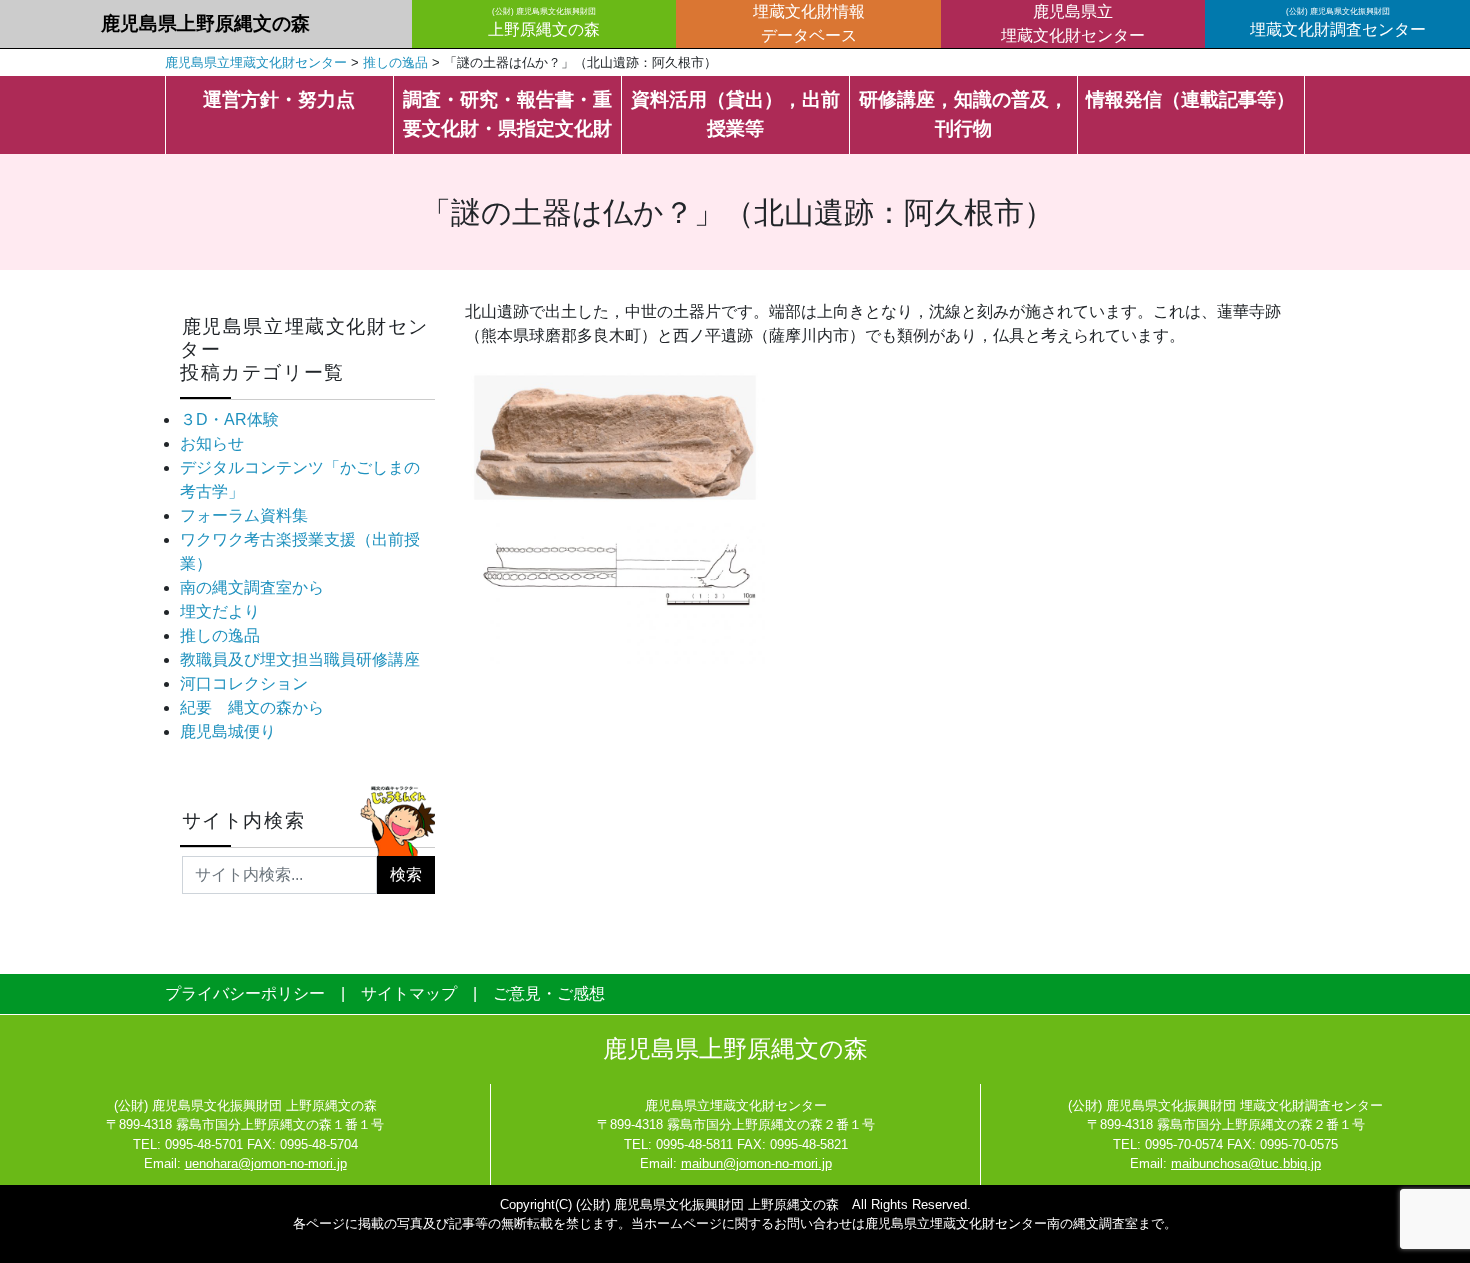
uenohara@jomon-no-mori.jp (266, 1163)
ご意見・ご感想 (549, 993)
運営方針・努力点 (279, 99)
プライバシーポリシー (245, 993)
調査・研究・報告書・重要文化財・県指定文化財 (507, 114)
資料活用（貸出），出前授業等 (735, 114)
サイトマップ (409, 993)
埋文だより (220, 611)
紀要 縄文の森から (252, 707)
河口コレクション (244, 683)
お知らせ (212, 443)
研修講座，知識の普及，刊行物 (963, 114)
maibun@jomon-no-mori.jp (756, 1163)
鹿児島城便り (228, 731)
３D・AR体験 (229, 419)
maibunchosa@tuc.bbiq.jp (1246, 1163)
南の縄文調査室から (252, 587)
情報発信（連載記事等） (1190, 99)
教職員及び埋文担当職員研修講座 (300, 659)
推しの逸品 (220, 635)
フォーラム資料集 (244, 515)
